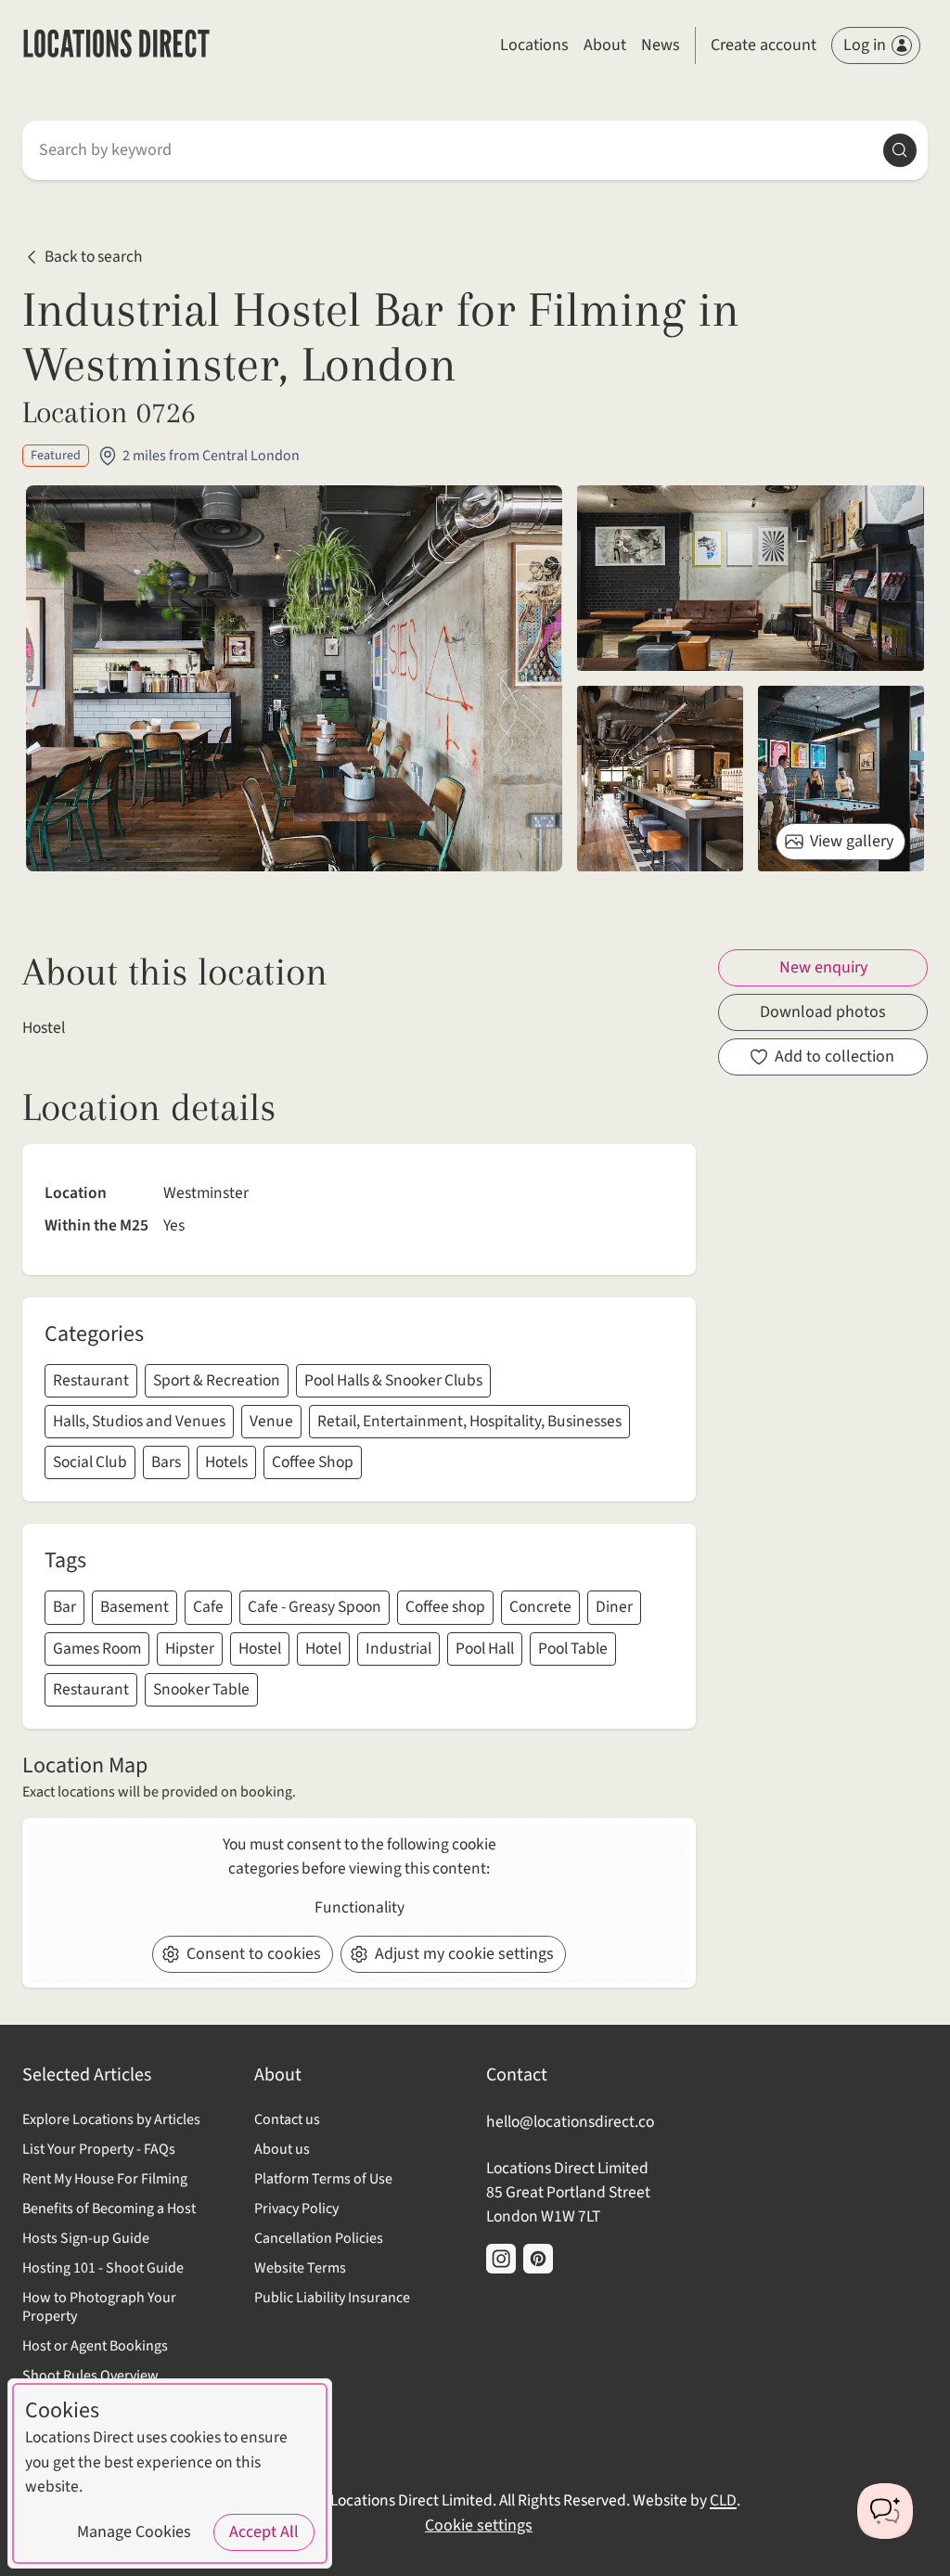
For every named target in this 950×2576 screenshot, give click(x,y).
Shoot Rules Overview (90, 2376)
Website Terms (300, 2268)
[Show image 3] (841, 779)
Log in (865, 45)
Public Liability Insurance (332, 2298)
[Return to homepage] (116, 46)
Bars (166, 1462)
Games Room (97, 1649)
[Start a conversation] (885, 2511)
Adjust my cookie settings (464, 1954)
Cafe (208, 1607)
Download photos (823, 1012)
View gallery (852, 841)
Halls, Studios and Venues (139, 1421)
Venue (271, 1421)
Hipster (190, 1649)
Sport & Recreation (217, 1380)
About (605, 45)
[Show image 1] (751, 578)
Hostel (260, 1649)
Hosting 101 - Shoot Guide (103, 2268)
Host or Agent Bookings (95, 2346)
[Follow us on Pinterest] (538, 2259)
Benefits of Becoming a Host (109, 2209)
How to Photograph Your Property (99, 2307)
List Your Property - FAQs (99, 2149)
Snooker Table (201, 1689)
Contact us (287, 2119)
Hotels (226, 1462)
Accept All (264, 2532)
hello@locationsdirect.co (570, 2122)
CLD (723, 2500)
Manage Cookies (134, 2532)
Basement (135, 1607)
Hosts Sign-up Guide (86, 2238)
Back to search (94, 257)
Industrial (398, 1649)
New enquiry (823, 967)
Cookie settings (479, 2525)
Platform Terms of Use (323, 2179)
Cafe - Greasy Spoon (315, 1607)
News (661, 45)
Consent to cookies (254, 1954)
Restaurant (91, 1380)
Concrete (540, 1607)
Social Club (90, 1462)
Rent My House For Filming (105, 2179)
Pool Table (573, 1649)
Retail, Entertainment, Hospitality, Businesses (469, 1421)
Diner (614, 1607)
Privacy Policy (296, 2209)
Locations (534, 45)
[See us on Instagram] (501, 2259)
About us (282, 2149)
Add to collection (834, 1056)
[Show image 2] (660, 779)
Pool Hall (485, 1649)
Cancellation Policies (319, 2238)
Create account (764, 45)
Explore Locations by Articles (111, 2119)
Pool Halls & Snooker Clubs (393, 1380)
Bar (64, 1607)
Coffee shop (445, 1607)
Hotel (323, 1649)
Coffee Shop (313, 1462)
